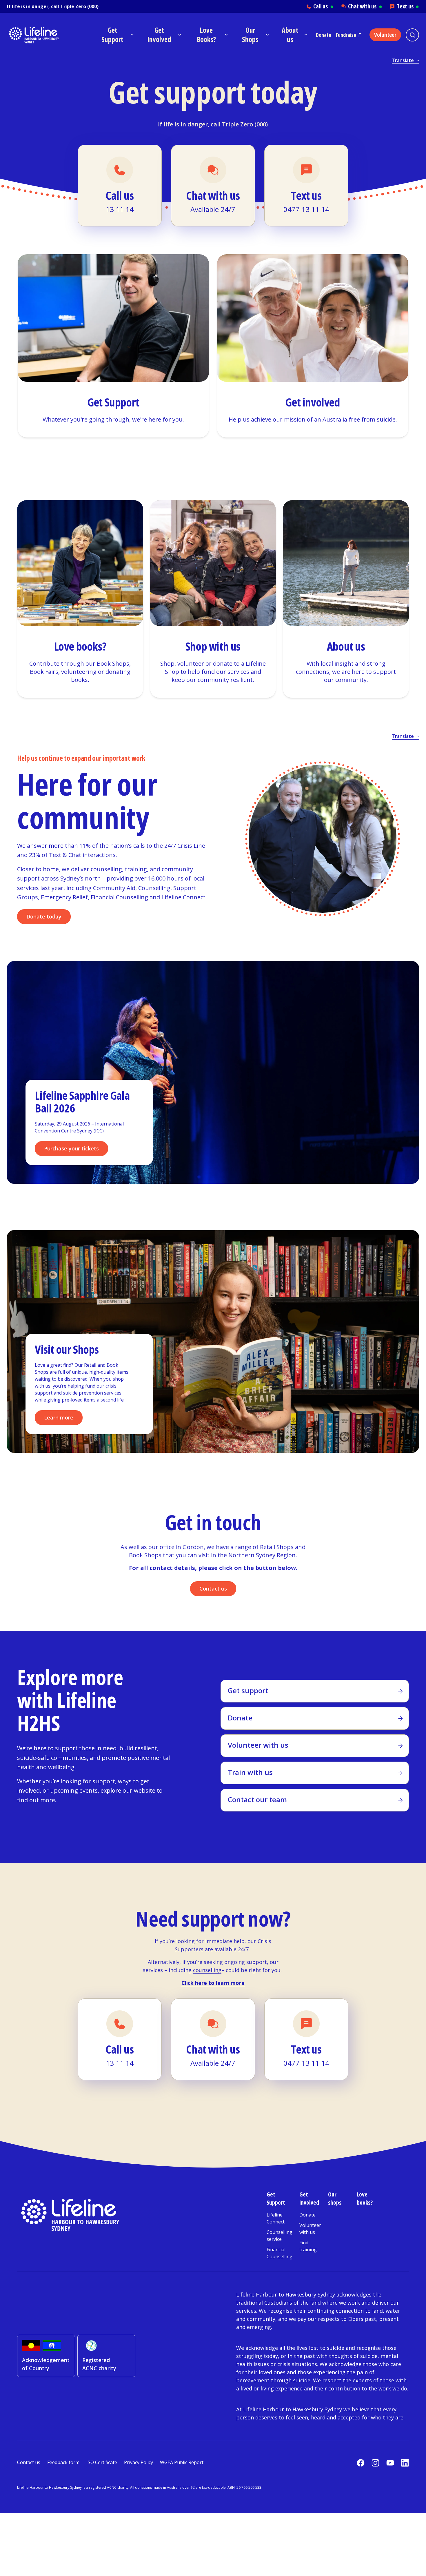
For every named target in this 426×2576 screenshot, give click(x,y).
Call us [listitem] (323, 6)
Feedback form (63, 2462)
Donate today (44, 916)
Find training (308, 2246)
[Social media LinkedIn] (405, 2463)
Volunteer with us (310, 2229)
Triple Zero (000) (79, 6)
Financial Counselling (280, 2253)
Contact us (213, 1589)
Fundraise (346, 35)
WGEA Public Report (182, 2462)
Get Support (276, 2198)
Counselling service (280, 2236)
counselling (207, 1970)
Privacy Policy (139, 2462)
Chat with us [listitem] (365, 6)
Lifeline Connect (276, 2218)
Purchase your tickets (71, 1148)
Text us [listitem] (408, 6)
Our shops (335, 2198)
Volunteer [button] (385, 35)
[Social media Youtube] (390, 2463)
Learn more (59, 1417)
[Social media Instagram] (375, 2463)
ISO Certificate (102, 2462)
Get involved (309, 2198)
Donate (324, 35)
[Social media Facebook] (361, 2463)
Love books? (365, 2198)
